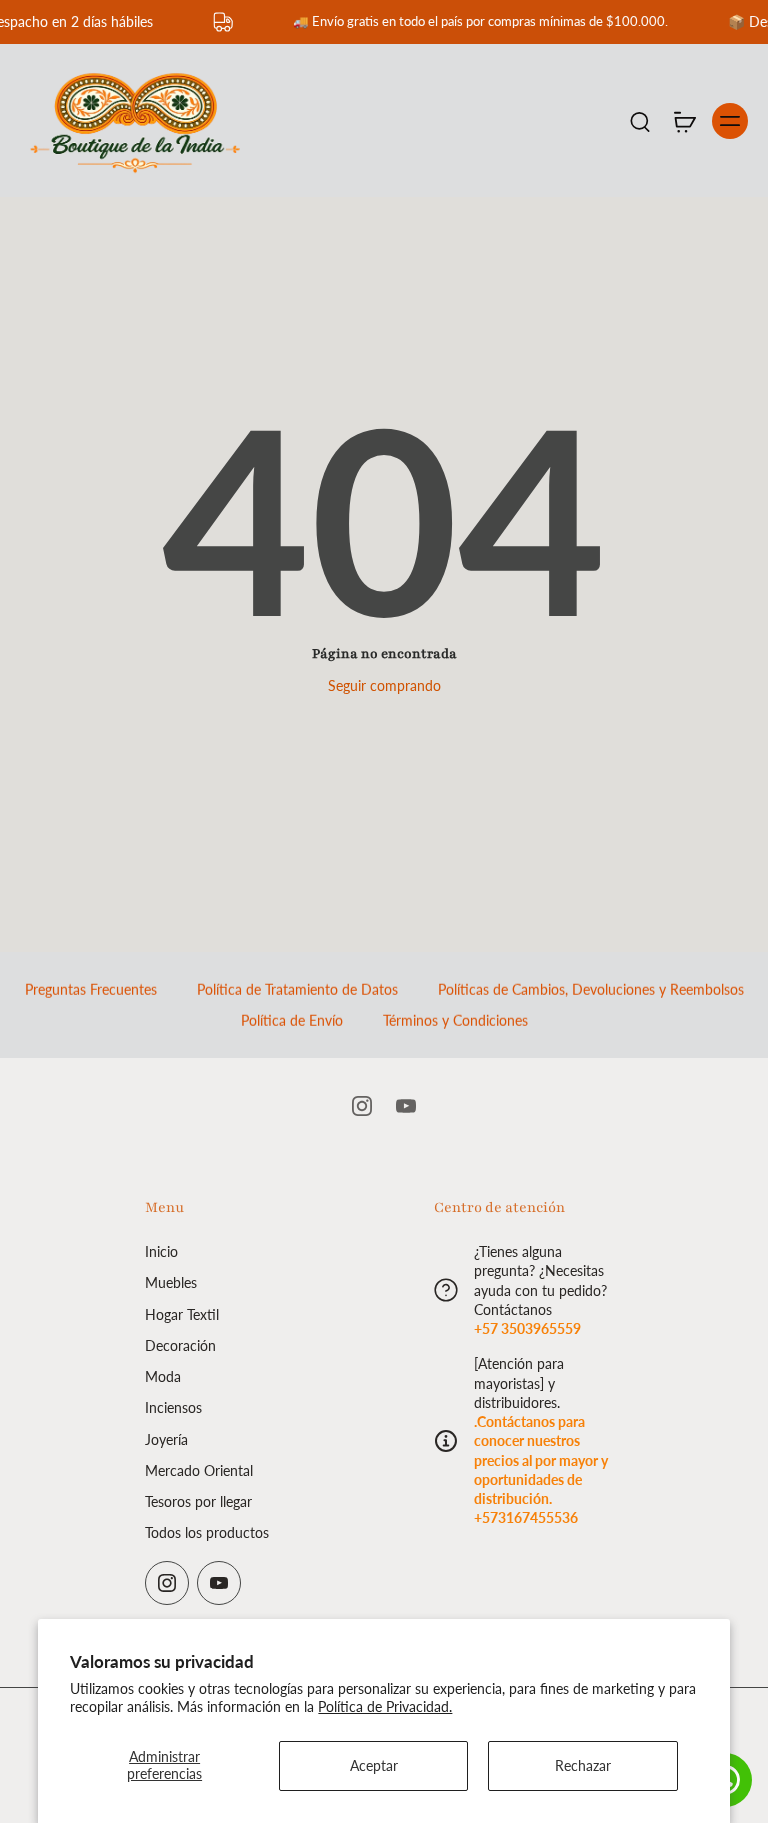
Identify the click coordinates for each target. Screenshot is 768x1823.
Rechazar (583, 1765)
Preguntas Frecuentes (91, 989)
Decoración (180, 1345)
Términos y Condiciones (455, 1020)
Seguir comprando (384, 685)
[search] (640, 121)
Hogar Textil (182, 1314)
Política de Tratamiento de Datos (297, 989)
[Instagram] (362, 1106)
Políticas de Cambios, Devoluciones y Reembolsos (591, 989)
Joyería (166, 1439)
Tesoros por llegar (198, 1501)
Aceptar (374, 1765)
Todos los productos (207, 1533)
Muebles (171, 1283)
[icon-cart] (684, 121)
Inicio (161, 1251)
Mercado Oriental (199, 1470)
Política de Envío (292, 1020)
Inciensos (173, 1408)
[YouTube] (406, 1106)
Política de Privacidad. (385, 1706)
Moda (163, 1376)
